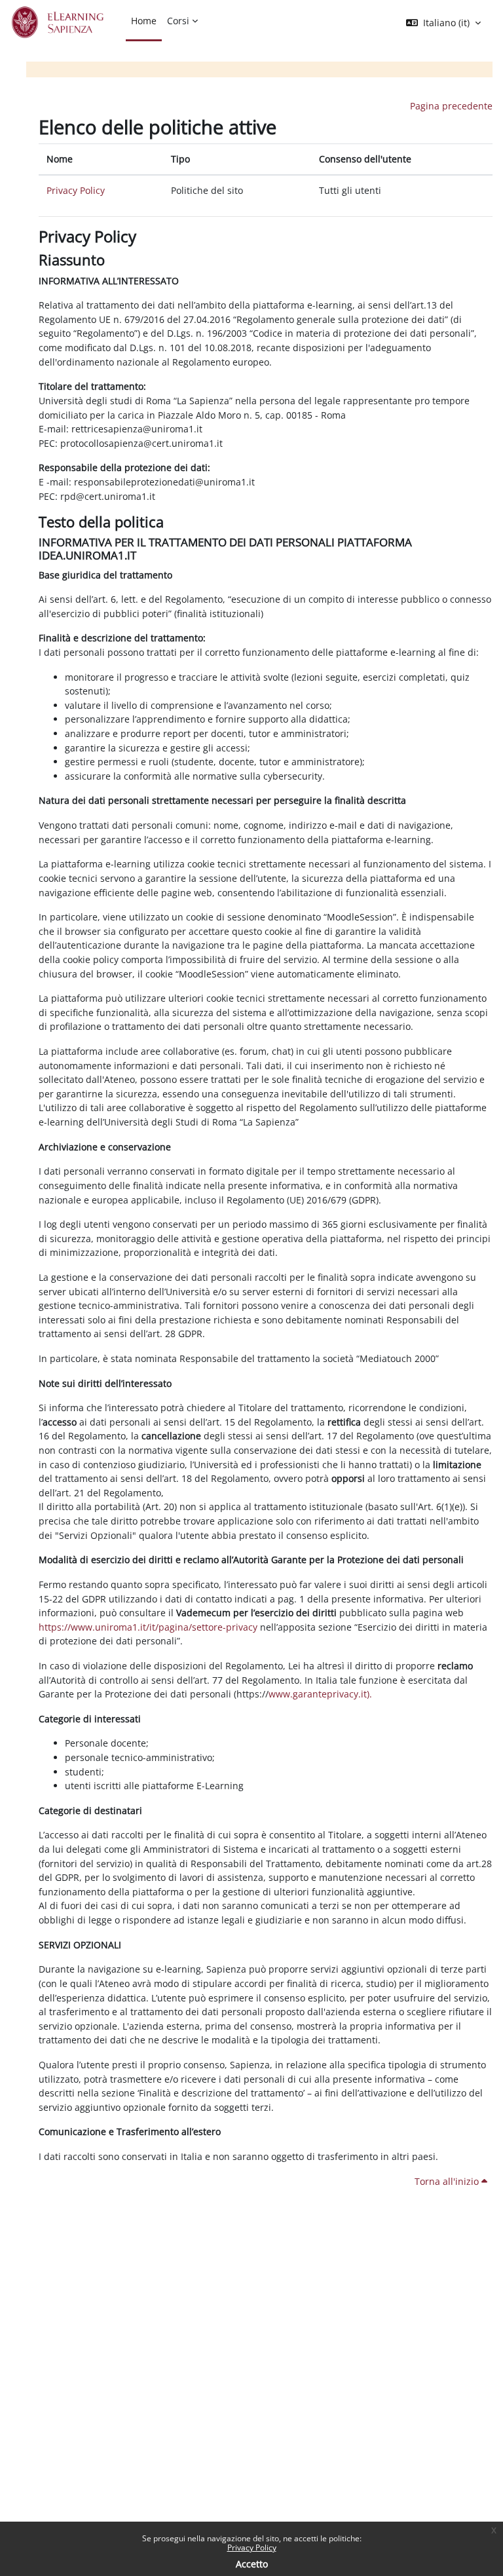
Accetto (252, 2564)
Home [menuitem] (144, 21)
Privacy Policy (252, 2548)
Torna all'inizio (448, 2181)
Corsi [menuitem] (178, 21)
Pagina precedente (451, 106)
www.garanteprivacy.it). (320, 1694)
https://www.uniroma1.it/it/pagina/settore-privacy (148, 1627)
